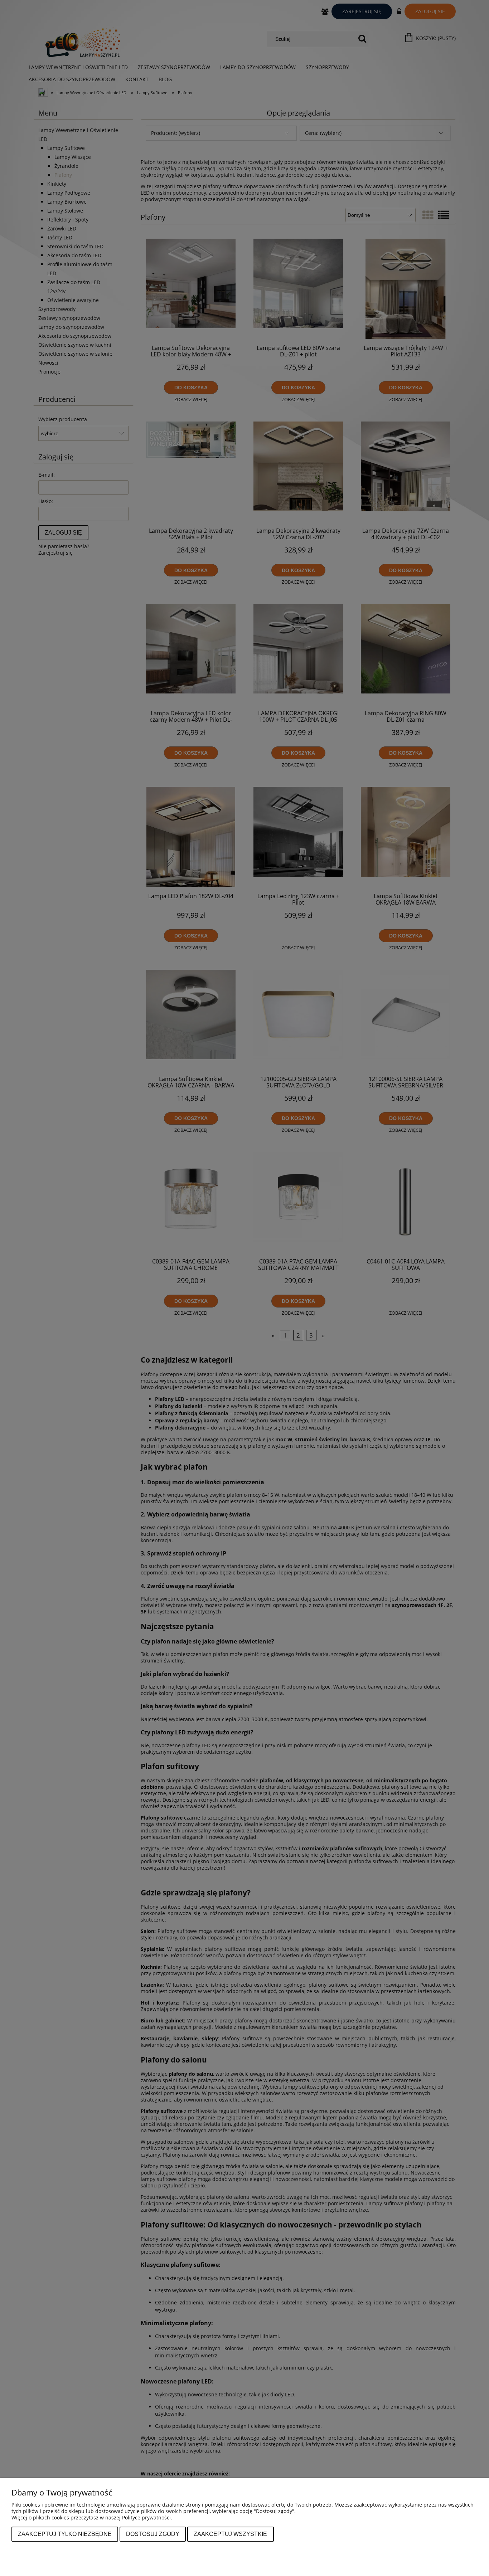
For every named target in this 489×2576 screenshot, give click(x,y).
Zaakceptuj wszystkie (230, 2534)
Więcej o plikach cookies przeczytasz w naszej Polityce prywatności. (92, 2517)
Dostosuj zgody (153, 2534)
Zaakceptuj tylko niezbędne (65, 2534)
